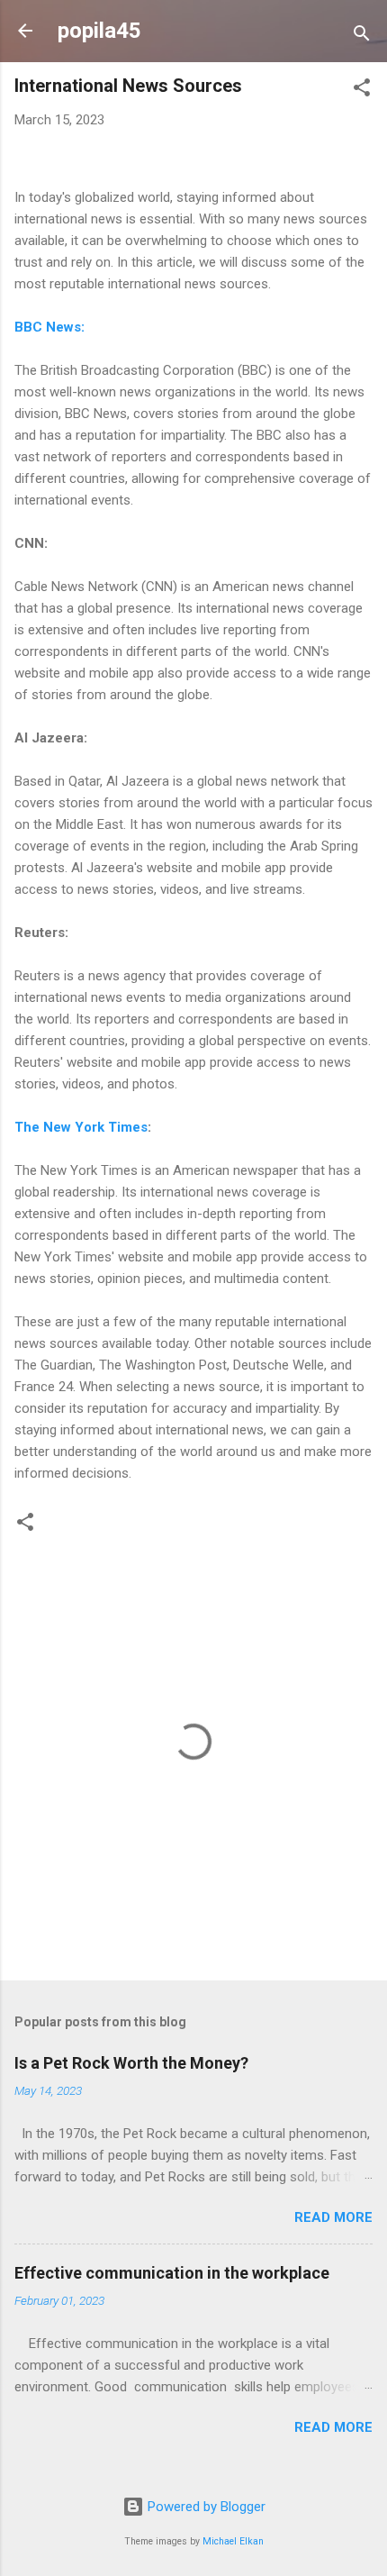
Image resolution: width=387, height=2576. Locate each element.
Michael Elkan (233, 2541)
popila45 (99, 31)
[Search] (362, 36)
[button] (362, 91)
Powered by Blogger (205, 2507)
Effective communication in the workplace (172, 2273)
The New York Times (81, 1127)
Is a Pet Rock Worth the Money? (131, 2063)
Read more (333, 2217)
